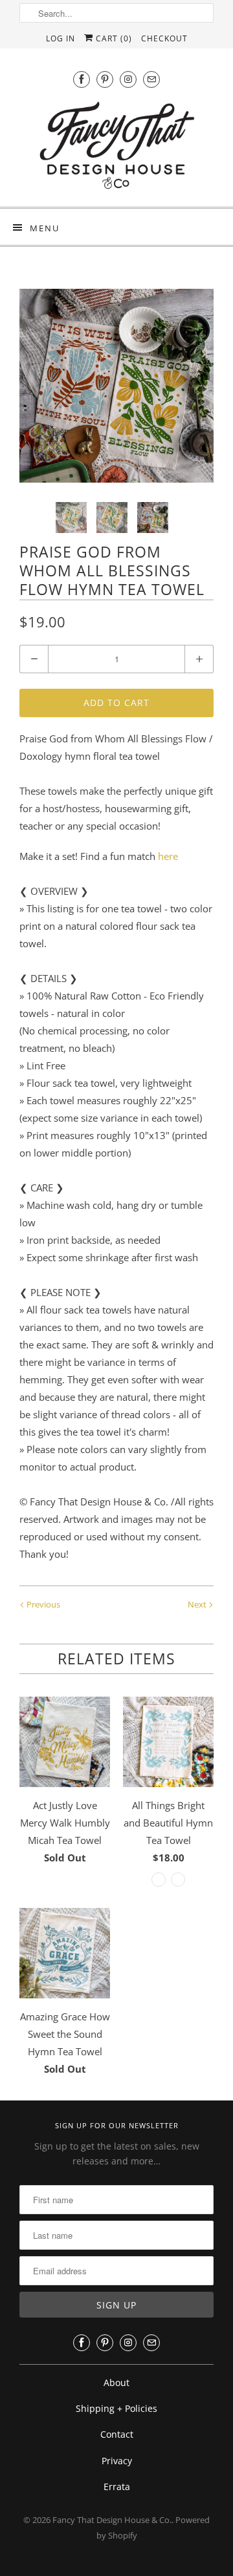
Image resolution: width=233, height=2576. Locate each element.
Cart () (113, 38)
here (168, 856)
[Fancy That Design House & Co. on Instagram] (128, 79)
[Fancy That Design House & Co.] (116, 149)
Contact (117, 2434)
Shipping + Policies (116, 2408)
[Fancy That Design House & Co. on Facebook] (82, 79)
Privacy (117, 2461)
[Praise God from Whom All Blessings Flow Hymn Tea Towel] (116, 386)
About (116, 2382)
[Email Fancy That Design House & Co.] (151, 79)
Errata (117, 2487)
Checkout (164, 38)
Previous (42, 1604)
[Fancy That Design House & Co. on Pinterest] (105, 79)
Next (198, 1604)
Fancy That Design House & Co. (112, 2520)
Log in (61, 38)
